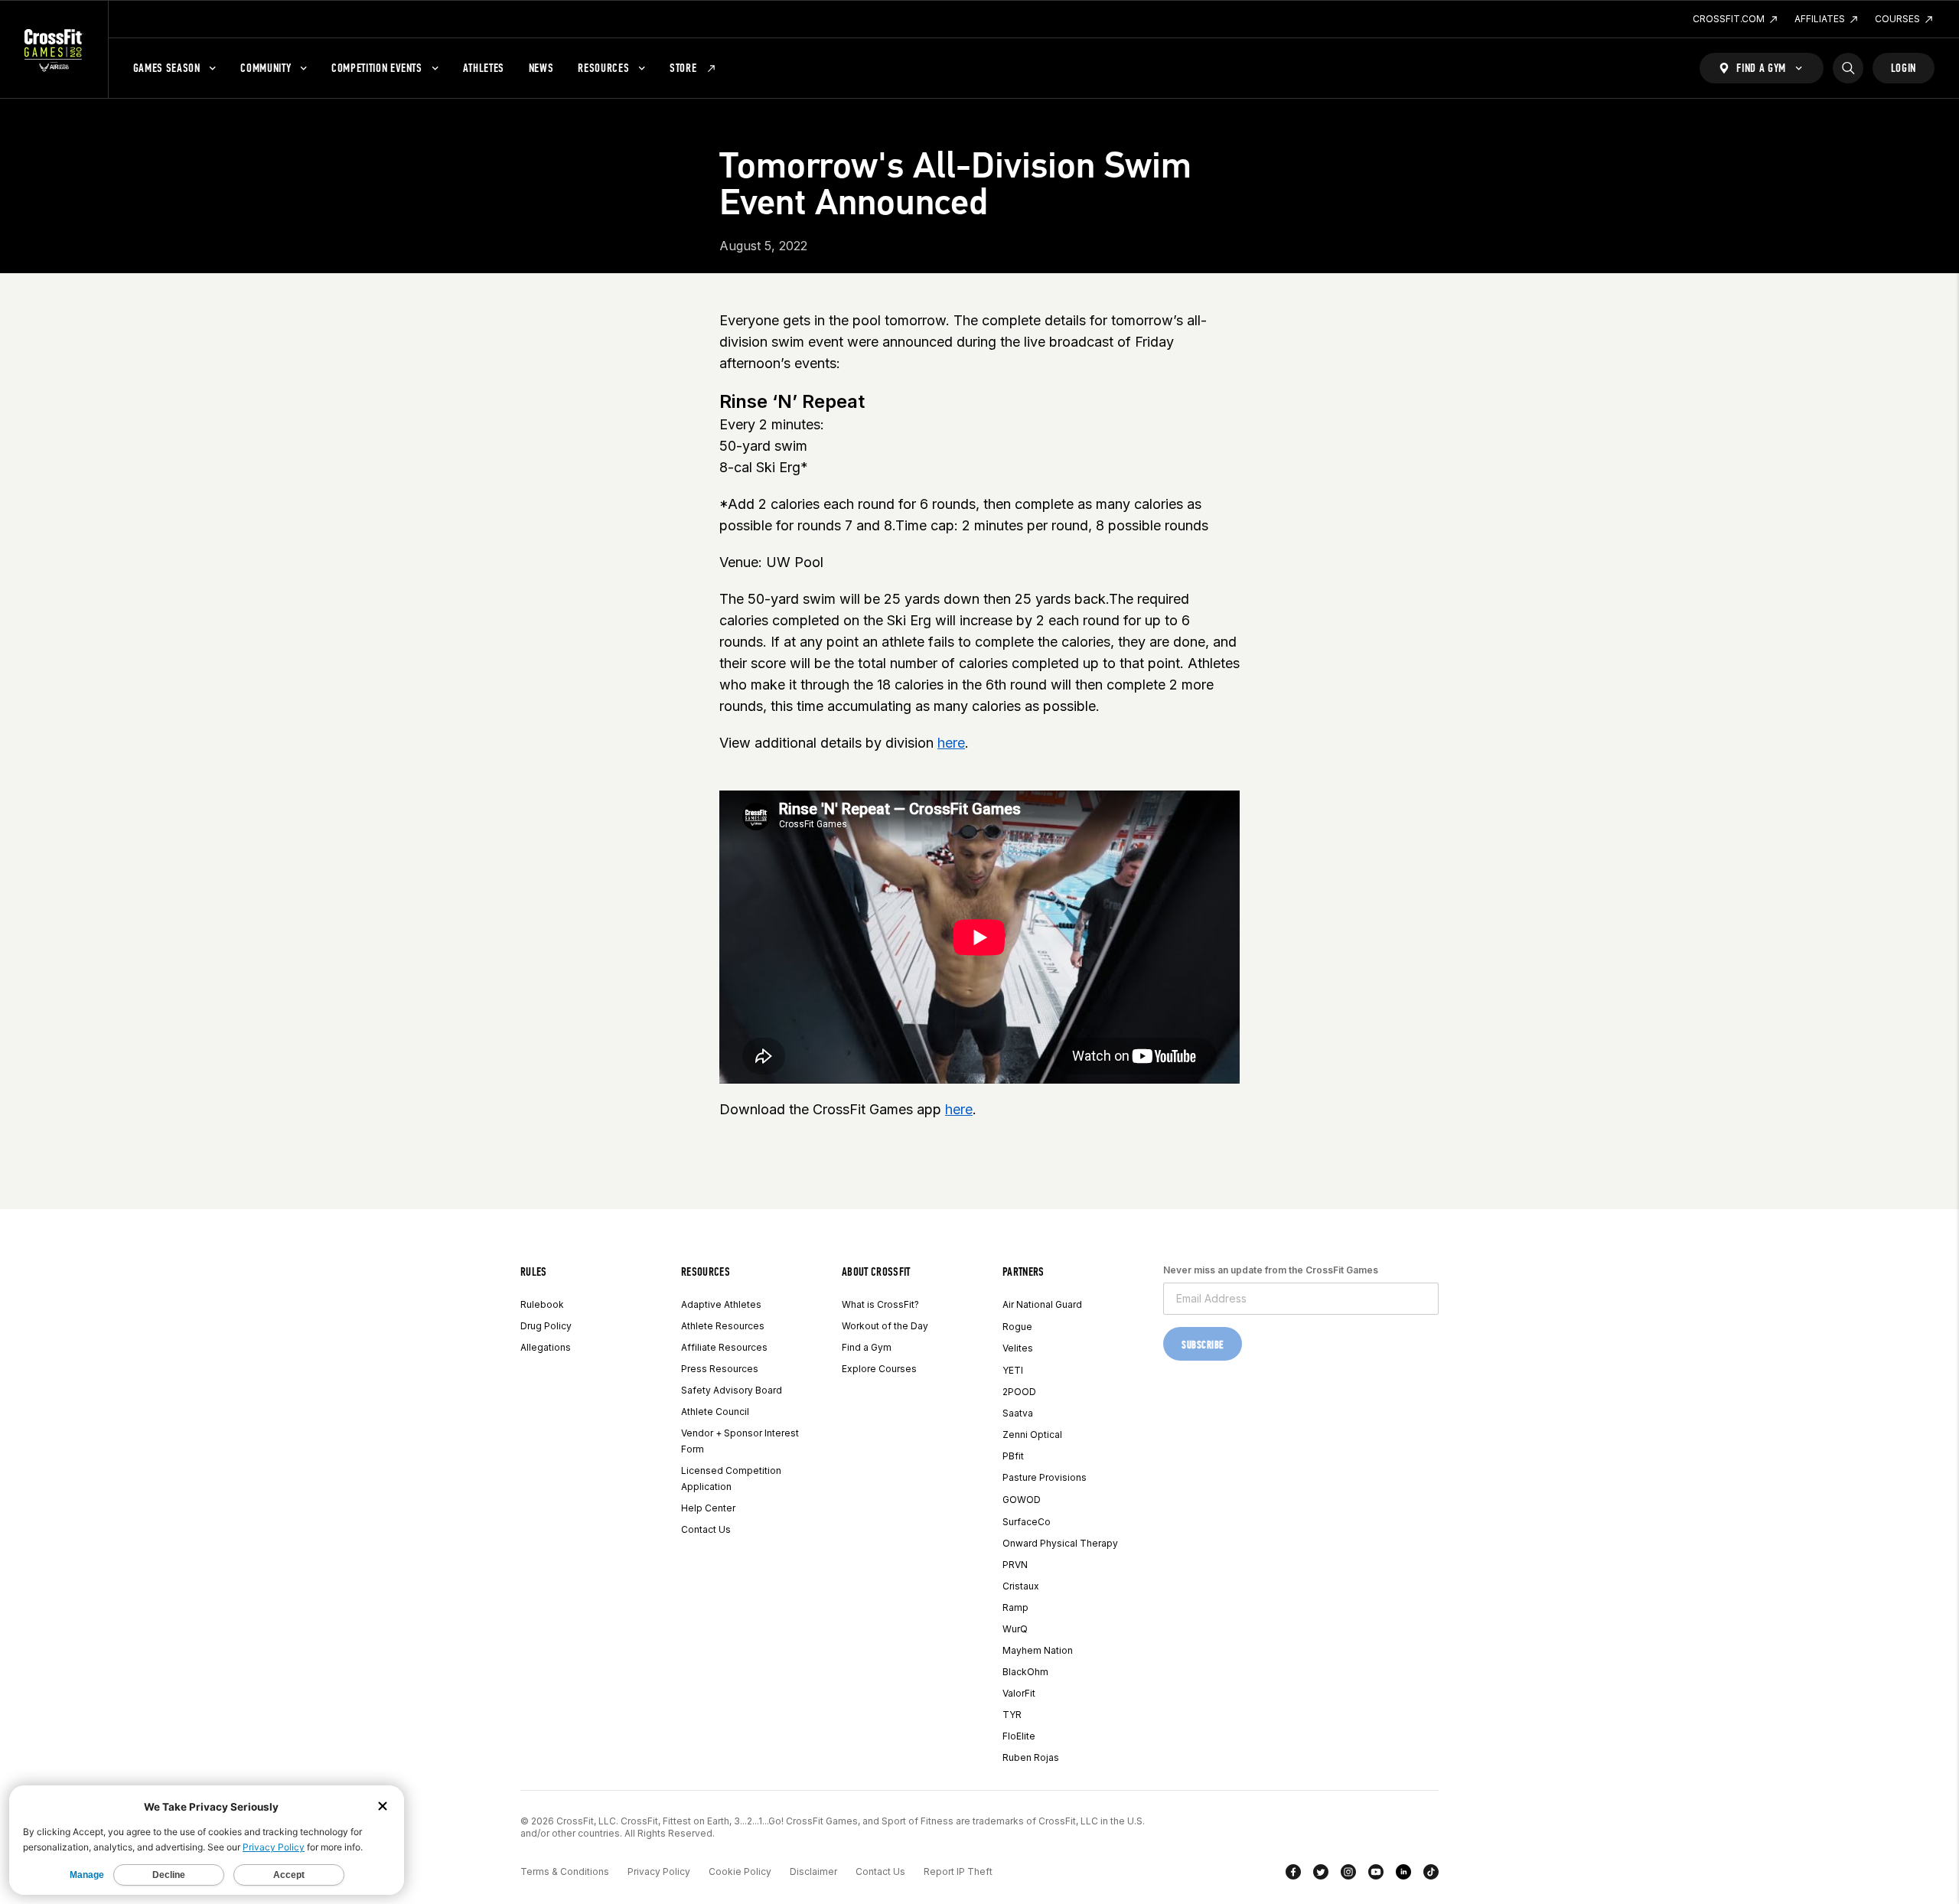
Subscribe (1203, 1345)
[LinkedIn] (1403, 1875)
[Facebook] (1293, 1875)
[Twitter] (1321, 1875)
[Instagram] (1348, 1875)
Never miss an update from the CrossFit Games (1271, 1270)
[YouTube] (1376, 1875)
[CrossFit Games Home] (54, 50)
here (951, 743)
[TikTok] (1431, 1875)
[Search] (1848, 68)
